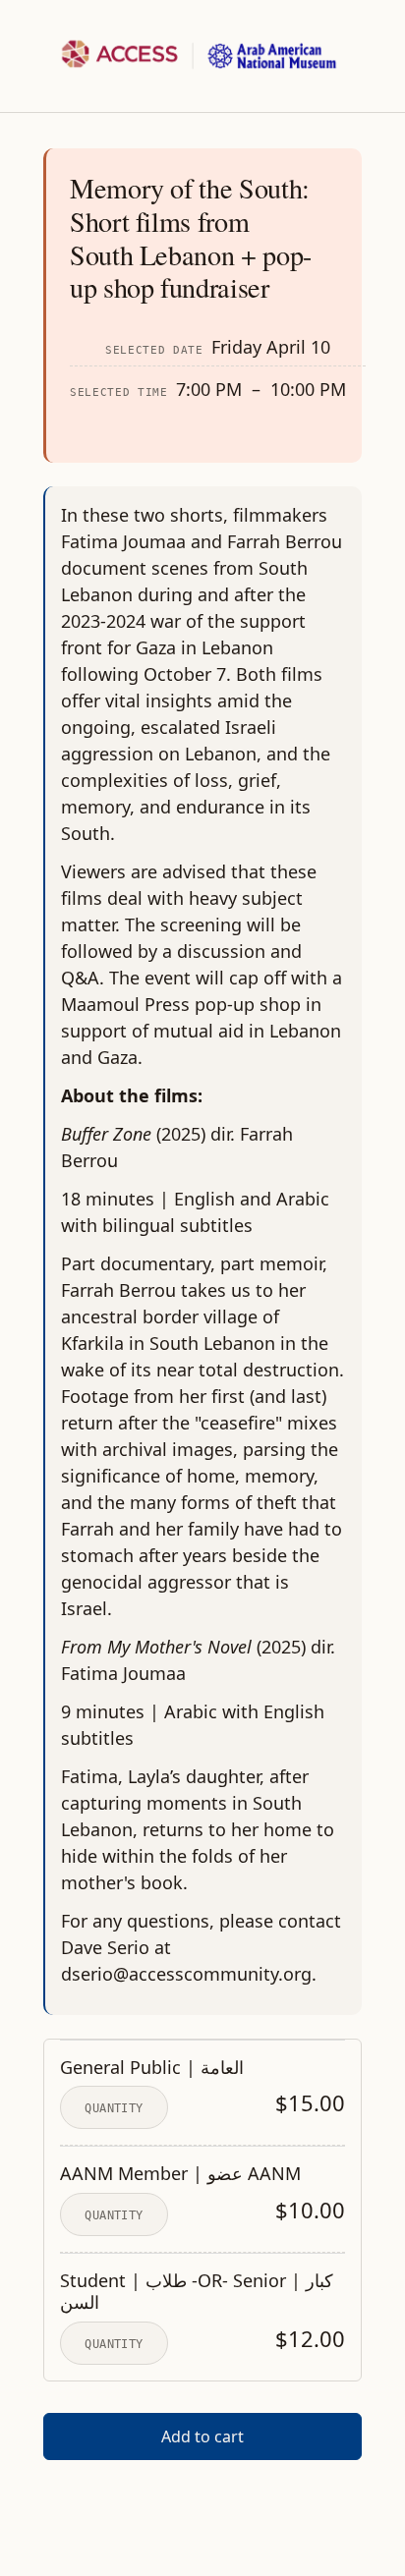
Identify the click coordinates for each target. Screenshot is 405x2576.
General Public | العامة (152, 2068)
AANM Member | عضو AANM (180, 2174)
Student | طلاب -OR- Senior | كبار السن (197, 2292)
